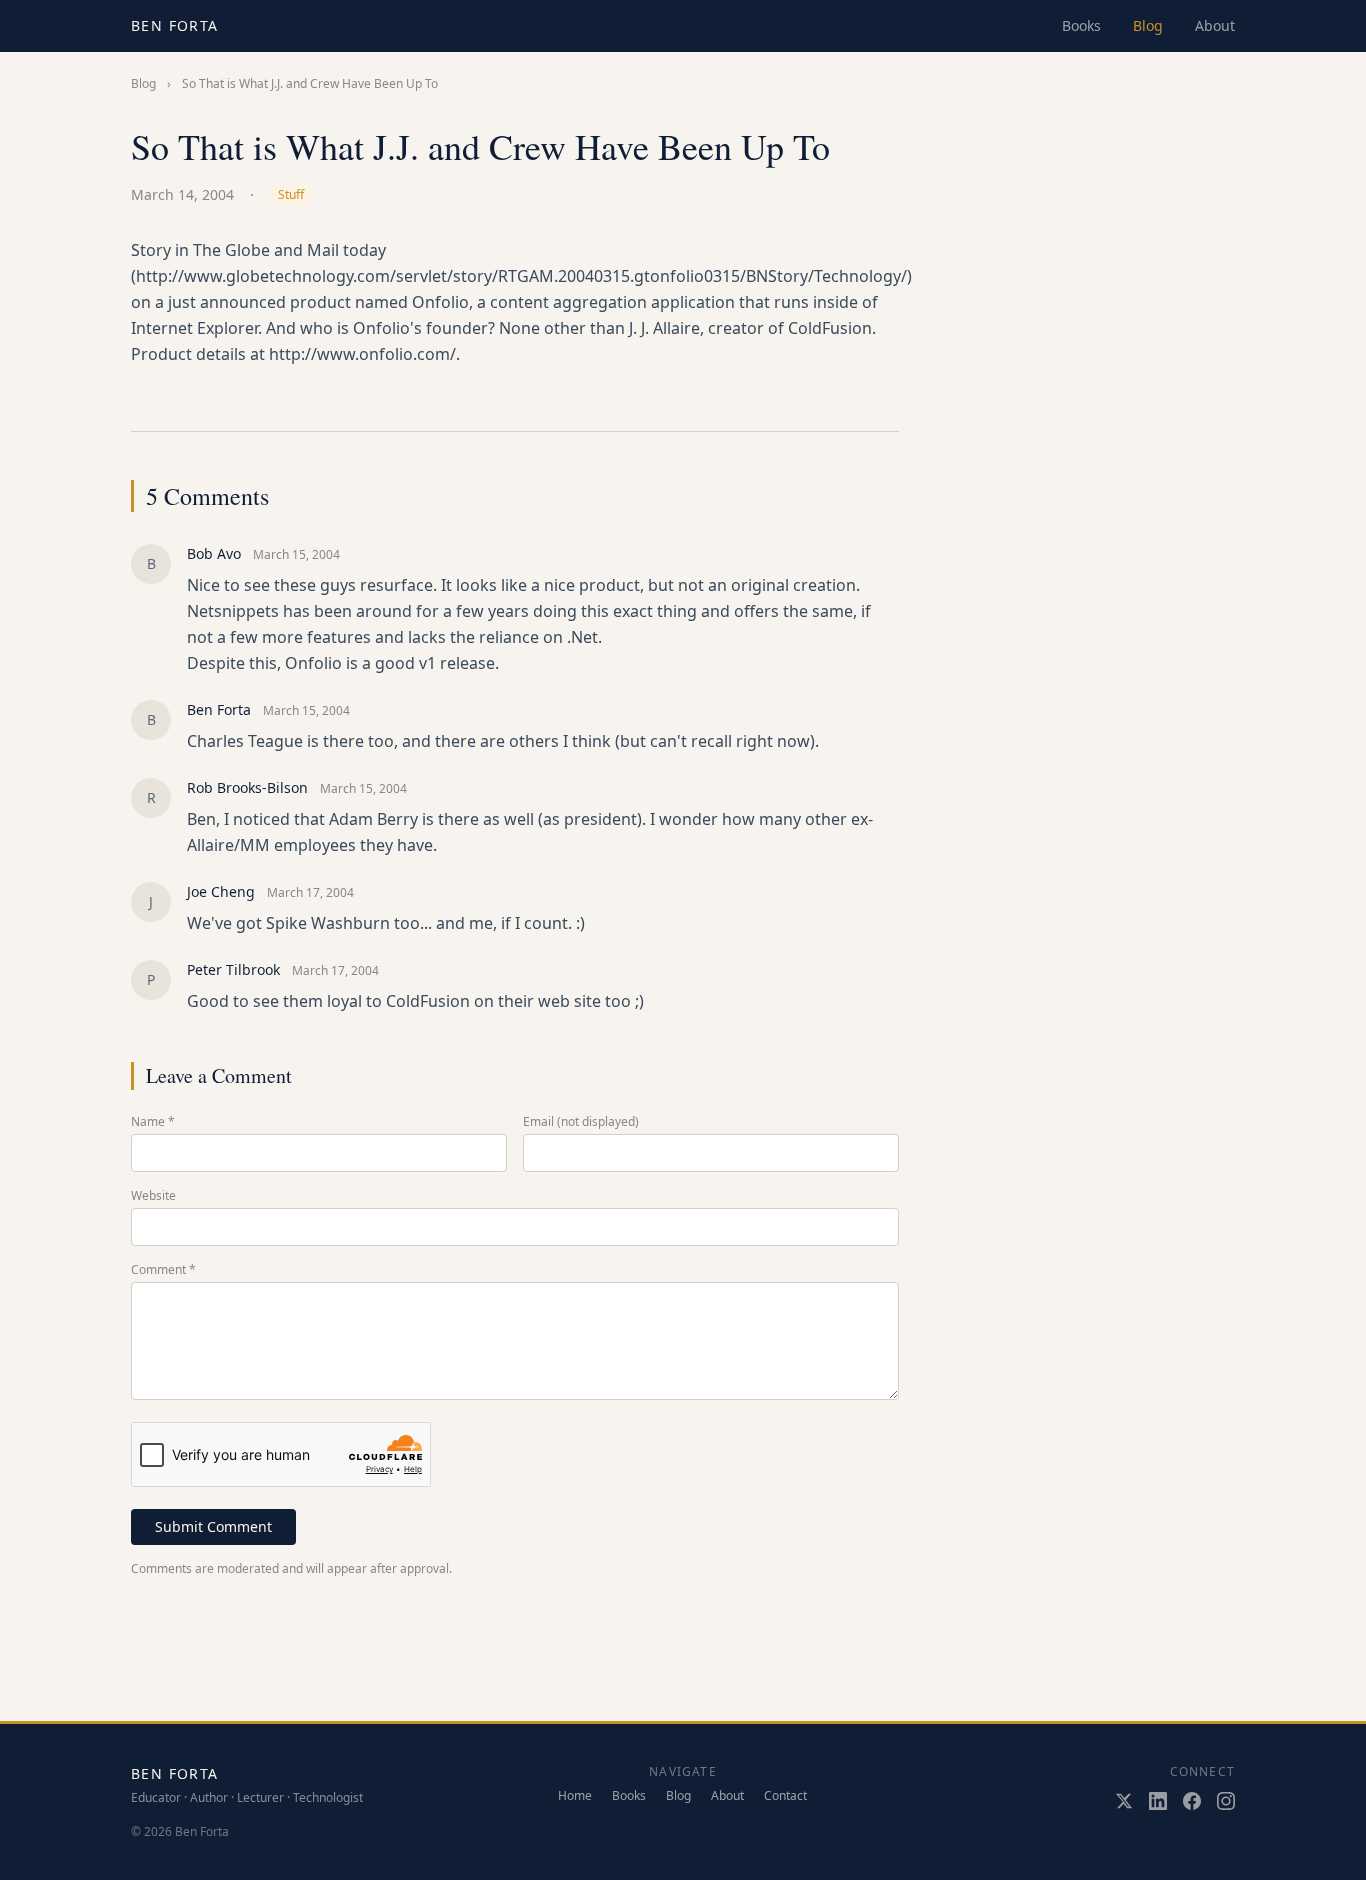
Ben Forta (175, 25)
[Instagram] (1226, 1801)
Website (153, 1196)
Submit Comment (213, 1526)
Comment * (163, 1270)
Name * (153, 1122)
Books (1081, 25)
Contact (785, 1796)
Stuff (291, 194)
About (1215, 25)
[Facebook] (1192, 1801)
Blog (1148, 25)
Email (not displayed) (581, 1122)
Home (575, 1796)
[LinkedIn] (1158, 1801)
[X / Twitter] (1124, 1801)
